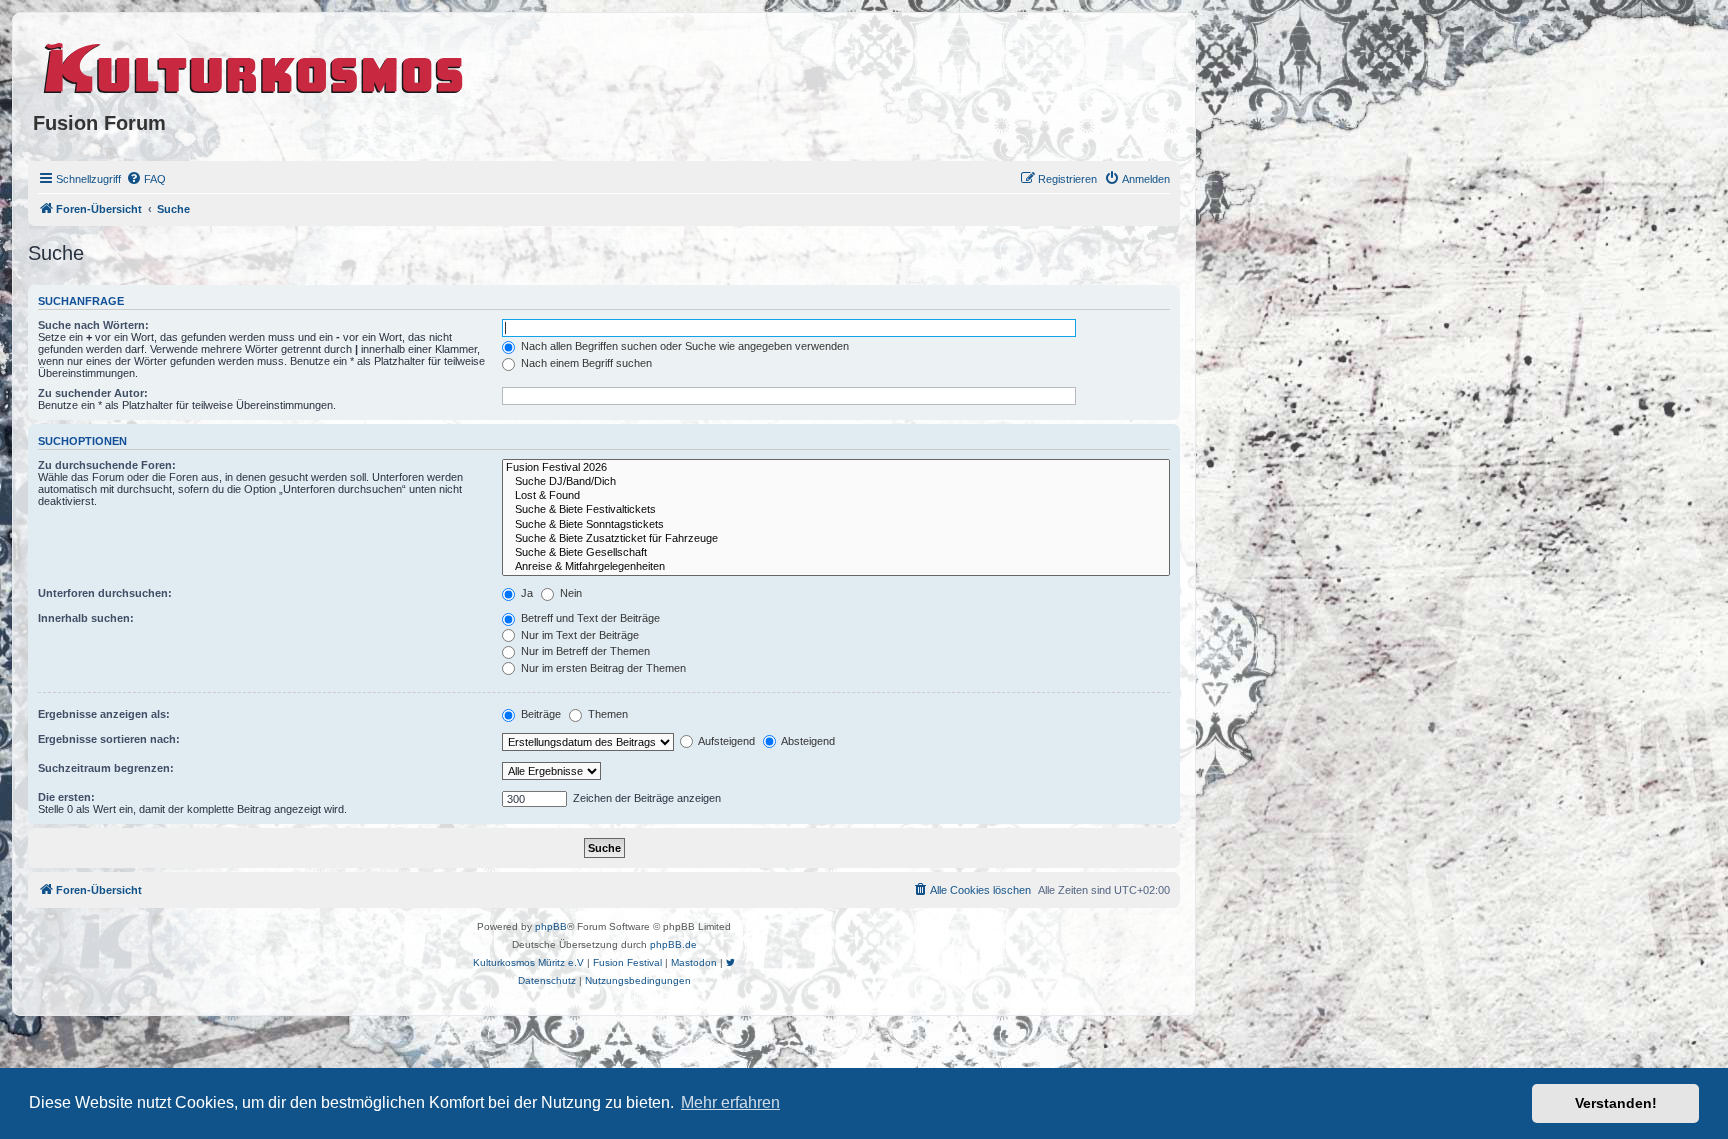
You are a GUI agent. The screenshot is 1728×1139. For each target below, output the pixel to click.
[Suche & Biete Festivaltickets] (836, 510)
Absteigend (807, 741)
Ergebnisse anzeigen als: (104, 714)
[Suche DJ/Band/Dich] (836, 482)
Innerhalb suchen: (86, 618)
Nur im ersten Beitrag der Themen (602, 668)
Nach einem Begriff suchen (585, 363)
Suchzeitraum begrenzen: (106, 768)
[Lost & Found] (836, 496)
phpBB (551, 926)
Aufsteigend (725, 741)
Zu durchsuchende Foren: (107, 465)
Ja (525, 593)
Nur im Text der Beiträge (578, 635)
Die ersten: (66, 797)
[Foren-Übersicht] (254, 65)
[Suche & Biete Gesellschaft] (836, 553)
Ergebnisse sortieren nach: (109, 739)
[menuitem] (146, 179)
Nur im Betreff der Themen (584, 651)
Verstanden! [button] (1616, 1103)
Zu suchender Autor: (93, 393)
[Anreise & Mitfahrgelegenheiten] (836, 567)
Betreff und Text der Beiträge (589, 618)
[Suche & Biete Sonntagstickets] (836, 525)
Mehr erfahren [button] (730, 1102)
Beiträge (539, 714)
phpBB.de (673, 944)
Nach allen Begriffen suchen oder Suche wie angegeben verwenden (683, 346)
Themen (606, 714)
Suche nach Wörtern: (93, 325)
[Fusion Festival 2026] (836, 468)
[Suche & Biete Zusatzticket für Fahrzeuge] (836, 539)
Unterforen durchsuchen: (105, 593)
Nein (569, 593)
